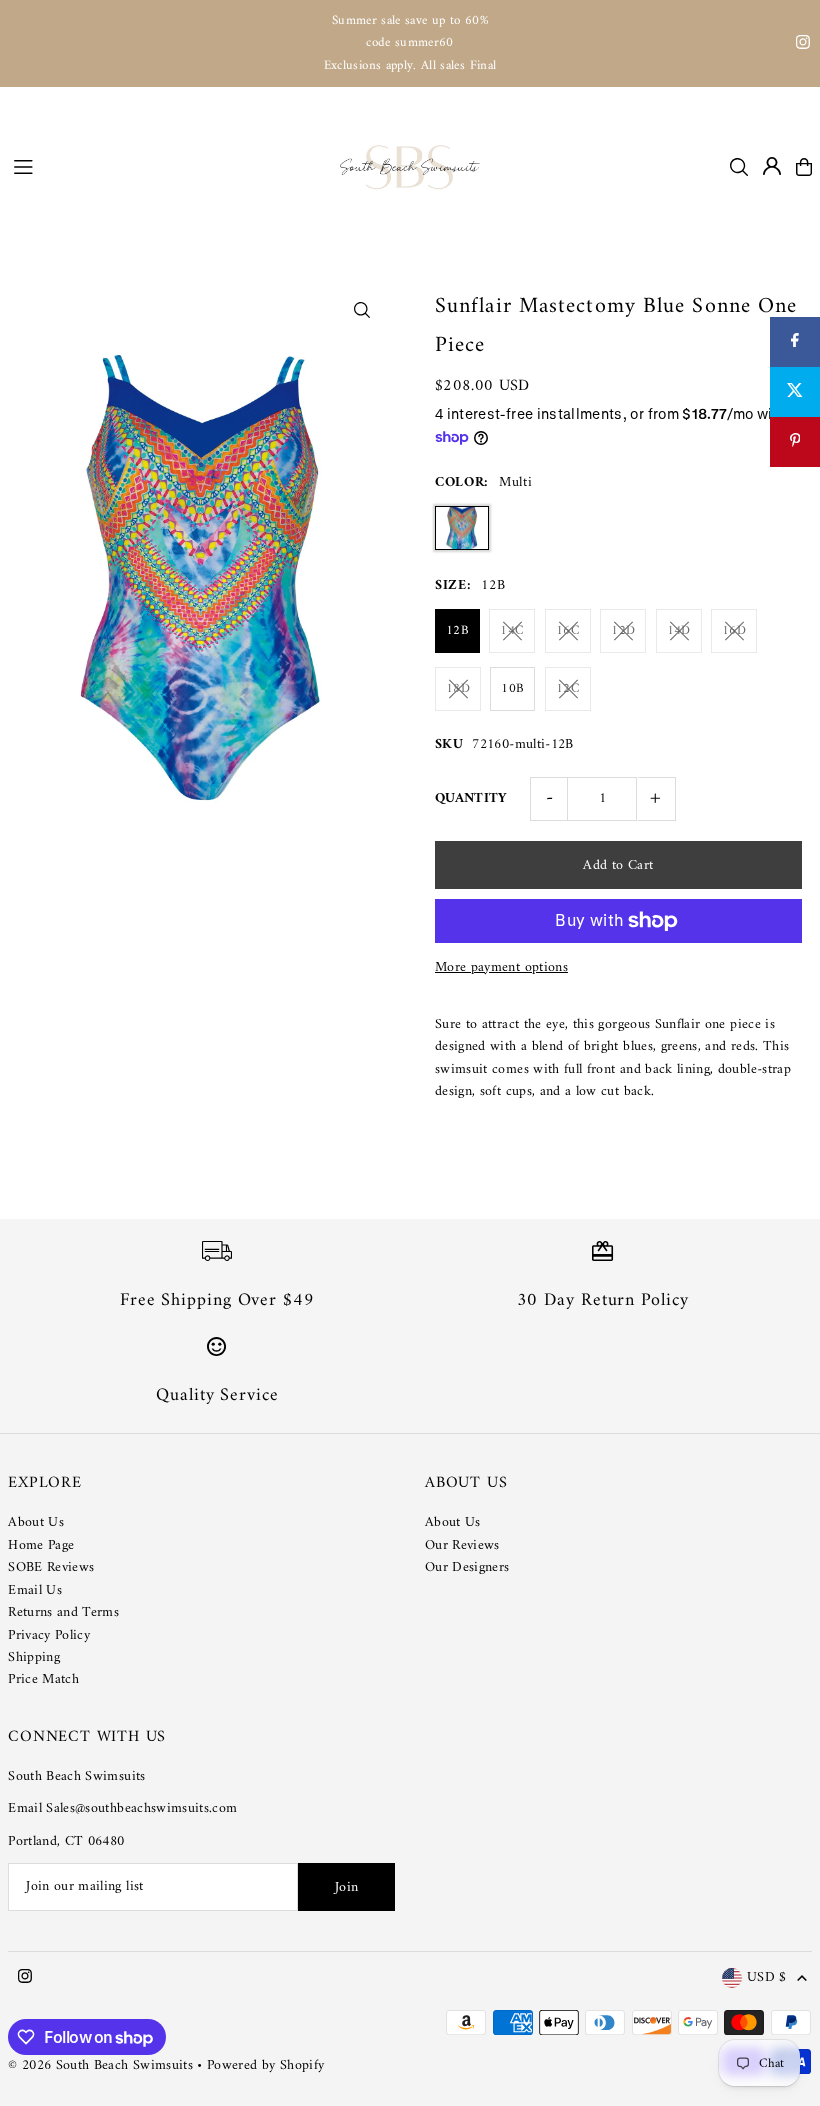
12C (568, 688)
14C (512, 630)
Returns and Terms (63, 1612)
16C (568, 630)
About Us (36, 1522)
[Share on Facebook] (795, 342)
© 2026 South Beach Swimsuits (100, 2065)
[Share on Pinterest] (795, 442)
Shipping (34, 1657)
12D (623, 630)
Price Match (43, 1679)
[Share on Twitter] (795, 392)
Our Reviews (462, 1545)
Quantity (471, 798)
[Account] (772, 166)
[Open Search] (739, 167)
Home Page (41, 1545)
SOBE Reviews (51, 1567)
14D (679, 630)
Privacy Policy (49, 1635)
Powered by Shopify (265, 2065)
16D (734, 630)
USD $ (767, 1978)
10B (512, 688)
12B (457, 630)
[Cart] (804, 167)
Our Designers (467, 1567)
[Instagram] (803, 45)
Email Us (35, 1590)
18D (458, 688)
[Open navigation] (167, 166)
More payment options (501, 968)
